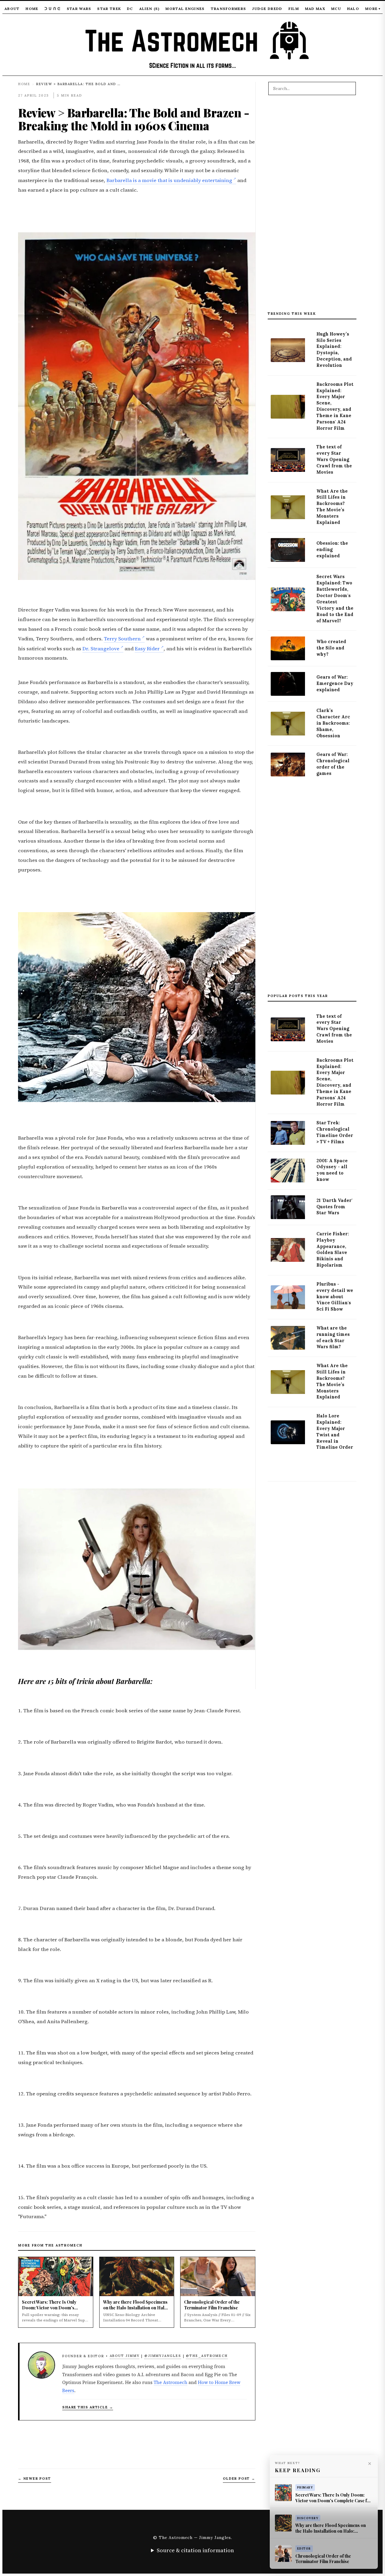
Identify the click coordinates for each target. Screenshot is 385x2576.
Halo (353, 9)
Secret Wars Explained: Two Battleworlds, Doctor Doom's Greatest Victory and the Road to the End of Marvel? (335, 599)
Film (294, 9)
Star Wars (79, 9)
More (373, 9)
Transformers (229, 9)
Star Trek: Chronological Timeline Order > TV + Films (335, 1132)
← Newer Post (35, 2478)
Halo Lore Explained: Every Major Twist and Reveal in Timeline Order (335, 1432)
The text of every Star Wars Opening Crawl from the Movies (334, 460)
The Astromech (171, 2382)
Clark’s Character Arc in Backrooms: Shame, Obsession (333, 723)
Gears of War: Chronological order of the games (333, 764)
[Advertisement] (312, 206)
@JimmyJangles (163, 2356)
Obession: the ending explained (332, 550)
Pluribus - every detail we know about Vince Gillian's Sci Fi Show (335, 1297)
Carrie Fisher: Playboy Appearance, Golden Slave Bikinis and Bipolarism (333, 1249)
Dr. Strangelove (101, 649)
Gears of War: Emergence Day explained (335, 683)
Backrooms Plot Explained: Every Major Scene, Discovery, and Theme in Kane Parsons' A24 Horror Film (335, 406)
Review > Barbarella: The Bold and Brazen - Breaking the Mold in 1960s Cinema (134, 119)
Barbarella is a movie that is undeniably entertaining (169, 180)
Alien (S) (149, 9)
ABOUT (12, 9)
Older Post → (239, 2478)
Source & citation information (195, 2550)
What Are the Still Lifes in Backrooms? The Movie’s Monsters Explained (332, 507)
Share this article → (88, 2407)
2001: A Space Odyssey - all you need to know (332, 1170)
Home (32, 9)
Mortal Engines (185, 9)
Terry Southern (122, 639)
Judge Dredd (267, 9)
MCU (336, 9)
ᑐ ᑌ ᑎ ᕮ (53, 9)
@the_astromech (207, 2356)
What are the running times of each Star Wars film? (333, 1338)
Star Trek (109, 9)
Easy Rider (147, 649)
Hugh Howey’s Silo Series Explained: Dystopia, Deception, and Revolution (334, 350)
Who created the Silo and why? (331, 648)
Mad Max (315, 9)
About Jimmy (125, 2356)
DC (130, 9)
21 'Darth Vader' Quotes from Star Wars (334, 1207)
